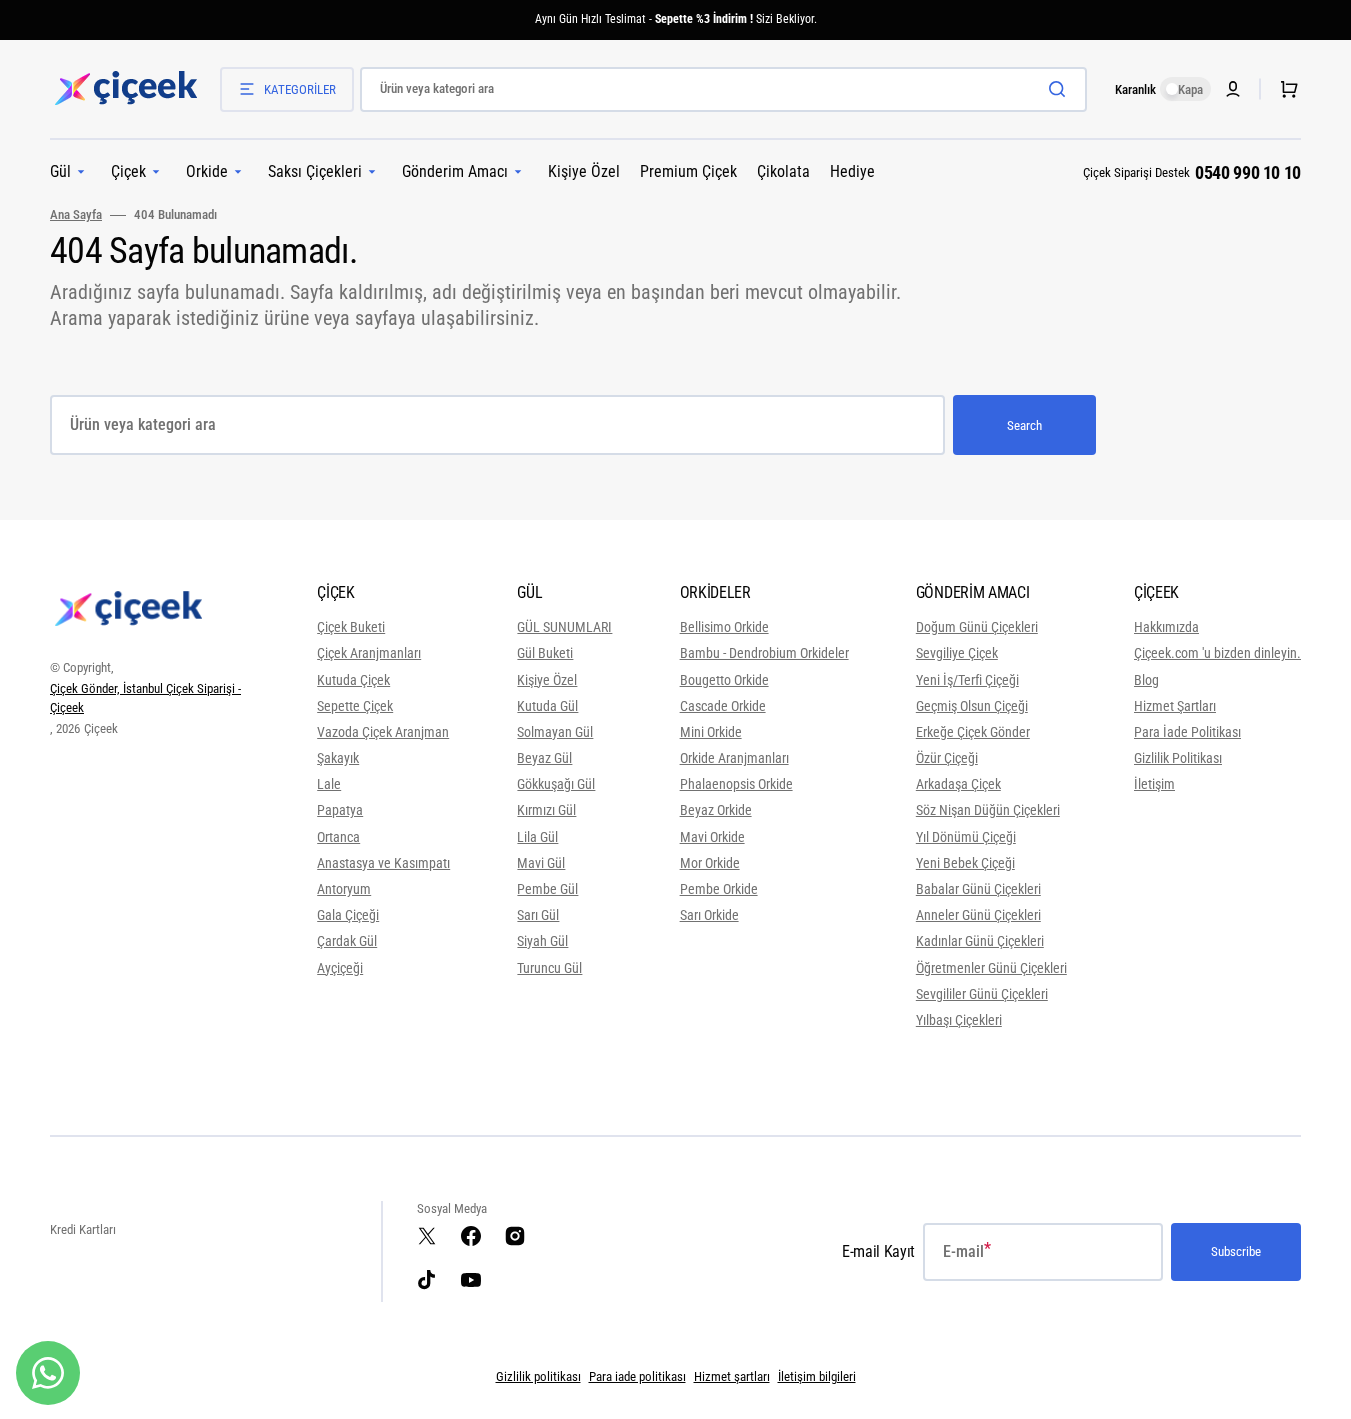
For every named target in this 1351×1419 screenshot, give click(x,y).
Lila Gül (537, 837)
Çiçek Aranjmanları (369, 653)
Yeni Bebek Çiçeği (965, 863)
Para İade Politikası (1187, 732)
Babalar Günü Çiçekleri (978, 889)
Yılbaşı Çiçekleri (959, 1020)
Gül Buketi (545, 653)
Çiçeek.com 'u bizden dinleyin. (1217, 653)
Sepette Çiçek (355, 706)
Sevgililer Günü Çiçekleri (982, 994)
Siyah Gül (542, 941)
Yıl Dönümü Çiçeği (966, 837)
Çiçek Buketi (351, 627)
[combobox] (723, 89)
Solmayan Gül (555, 732)
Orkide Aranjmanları (734, 758)
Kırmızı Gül (546, 810)
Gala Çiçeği (348, 915)
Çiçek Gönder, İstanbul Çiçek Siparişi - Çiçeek (145, 698)
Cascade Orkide (723, 706)
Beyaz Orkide (716, 810)
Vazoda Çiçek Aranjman (383, 732)
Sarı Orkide (709, 915)
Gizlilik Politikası (1178, 758)
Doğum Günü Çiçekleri (977, 627)
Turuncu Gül (549, 968)
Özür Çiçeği (947, 758)
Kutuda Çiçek (353, 680)
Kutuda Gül (547, 706)
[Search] (1061, 89)
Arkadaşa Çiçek (958, 784)
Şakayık (338, 758)
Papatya (340, 810)
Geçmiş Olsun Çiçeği (972, 706)
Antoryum (344, 889)
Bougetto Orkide (724, 680)
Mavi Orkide (712, 837)
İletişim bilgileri (817, 1376)
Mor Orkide (710, 863)
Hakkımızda (1166, 627)
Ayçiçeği (340, 968)
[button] (1285, 89)
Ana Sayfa (76, 214)
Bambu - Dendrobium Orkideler (764, 653)
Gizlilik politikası (538, 1376)
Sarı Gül (538, 915)
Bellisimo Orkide (724, 627)
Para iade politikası (637, 1376)
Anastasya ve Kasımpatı (383, 863)
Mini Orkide (711, 732)
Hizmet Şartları (1175, 706)
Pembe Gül (547, 889)
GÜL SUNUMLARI (564, 627)
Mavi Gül (541, 863)
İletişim (1154, 784)
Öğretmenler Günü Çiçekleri (991, 968)
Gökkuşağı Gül (556, 784)
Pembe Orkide (719, 889)
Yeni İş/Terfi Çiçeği (967, 680)
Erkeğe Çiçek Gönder (973, 732)
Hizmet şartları (732, 1376)
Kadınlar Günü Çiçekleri (980, 941)
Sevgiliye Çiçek (957, 653)
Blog (1146, 680)
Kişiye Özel (547, 680)
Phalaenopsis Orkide (736, 784)
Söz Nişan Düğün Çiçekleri (988, 810)
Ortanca (338, 837)
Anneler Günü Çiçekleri (978, 915)
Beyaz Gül (544, 758)
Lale (329, 784)
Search (1024, 425)
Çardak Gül (347, 941)
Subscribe (1236, 1251)
